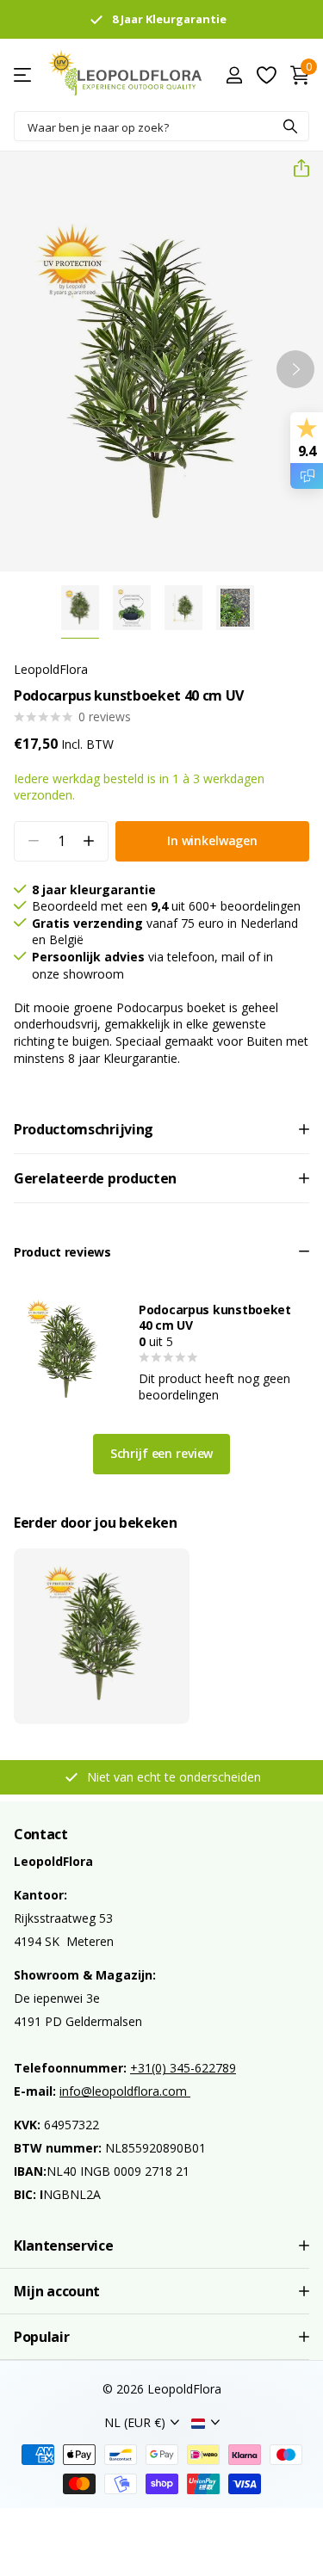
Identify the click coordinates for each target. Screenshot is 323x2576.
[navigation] (80, 608)
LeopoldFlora (51, 669)
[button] (295, 169)
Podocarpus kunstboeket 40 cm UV (215, 1317)
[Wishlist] (266, 75)
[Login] (234, 75)
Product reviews (62, 1252)
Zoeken (290, 126)
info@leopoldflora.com (125, 2091)
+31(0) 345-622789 (183, 2068)
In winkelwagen (212, 840)
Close (161, 2246)
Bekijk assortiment (24, 75)
